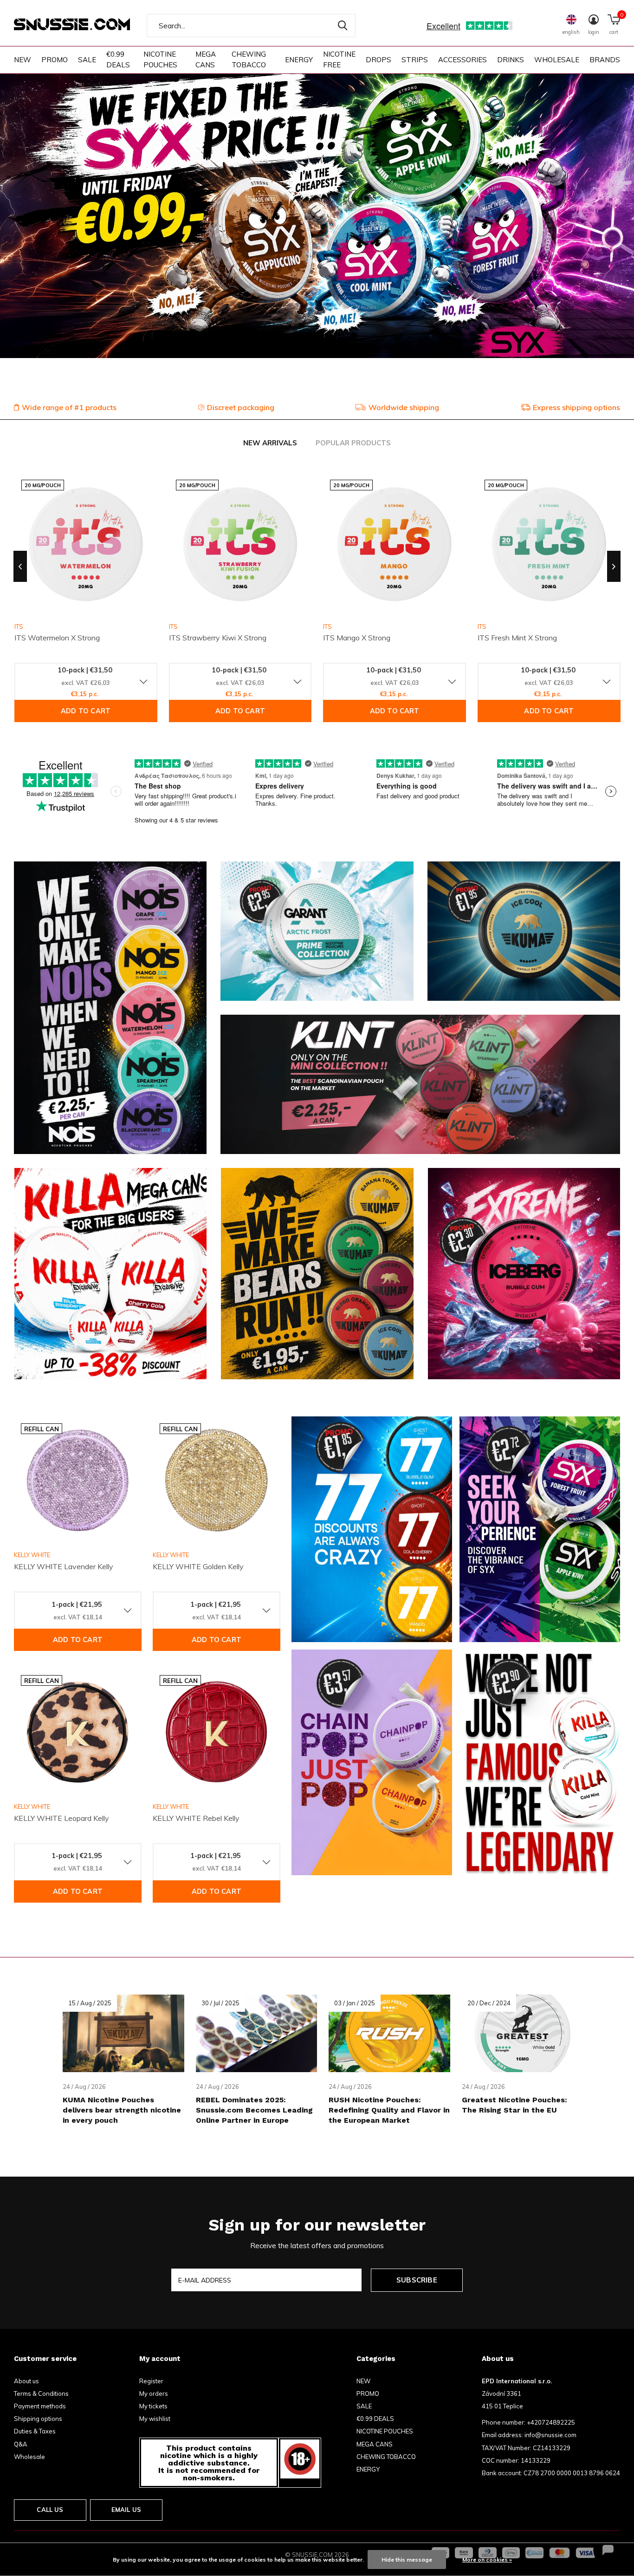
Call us (50, 2510)
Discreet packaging (241, 407)
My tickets (153, 2406)
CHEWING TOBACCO (249, 59)
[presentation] (20, 567)
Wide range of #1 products (69, 407)
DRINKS (511, 60)
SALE (87, 60)
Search (343, 26)
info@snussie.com (550, 2435)
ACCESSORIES (463, 60)
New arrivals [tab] (270, 443)
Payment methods (40, 2406)
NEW (23, 60)
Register (151, 2381)
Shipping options (38, 2419)
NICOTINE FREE (339, 59)
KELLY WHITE (32, 1555)
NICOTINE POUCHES (160, 59)
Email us (126, 2510)
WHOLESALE (557, 60)
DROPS (378, 60)
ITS (173, 626)
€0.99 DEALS (118, 59)
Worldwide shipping (404, 407)
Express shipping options (576, 407)
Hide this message (407, 2560)
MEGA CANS (206, 59)
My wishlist (155, 2419)
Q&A (21, 2444)
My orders (154, 2393)
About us (26, 2381)
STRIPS (415, 60)
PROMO (55, 60)
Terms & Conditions (41, 2393)
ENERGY (299, 60)
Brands (605, 60)
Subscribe (417, 2280)
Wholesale (29, 2457)
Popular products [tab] (353, 443)
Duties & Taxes (35, 2431)
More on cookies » (487, 2560)
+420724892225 (551, 2422)
